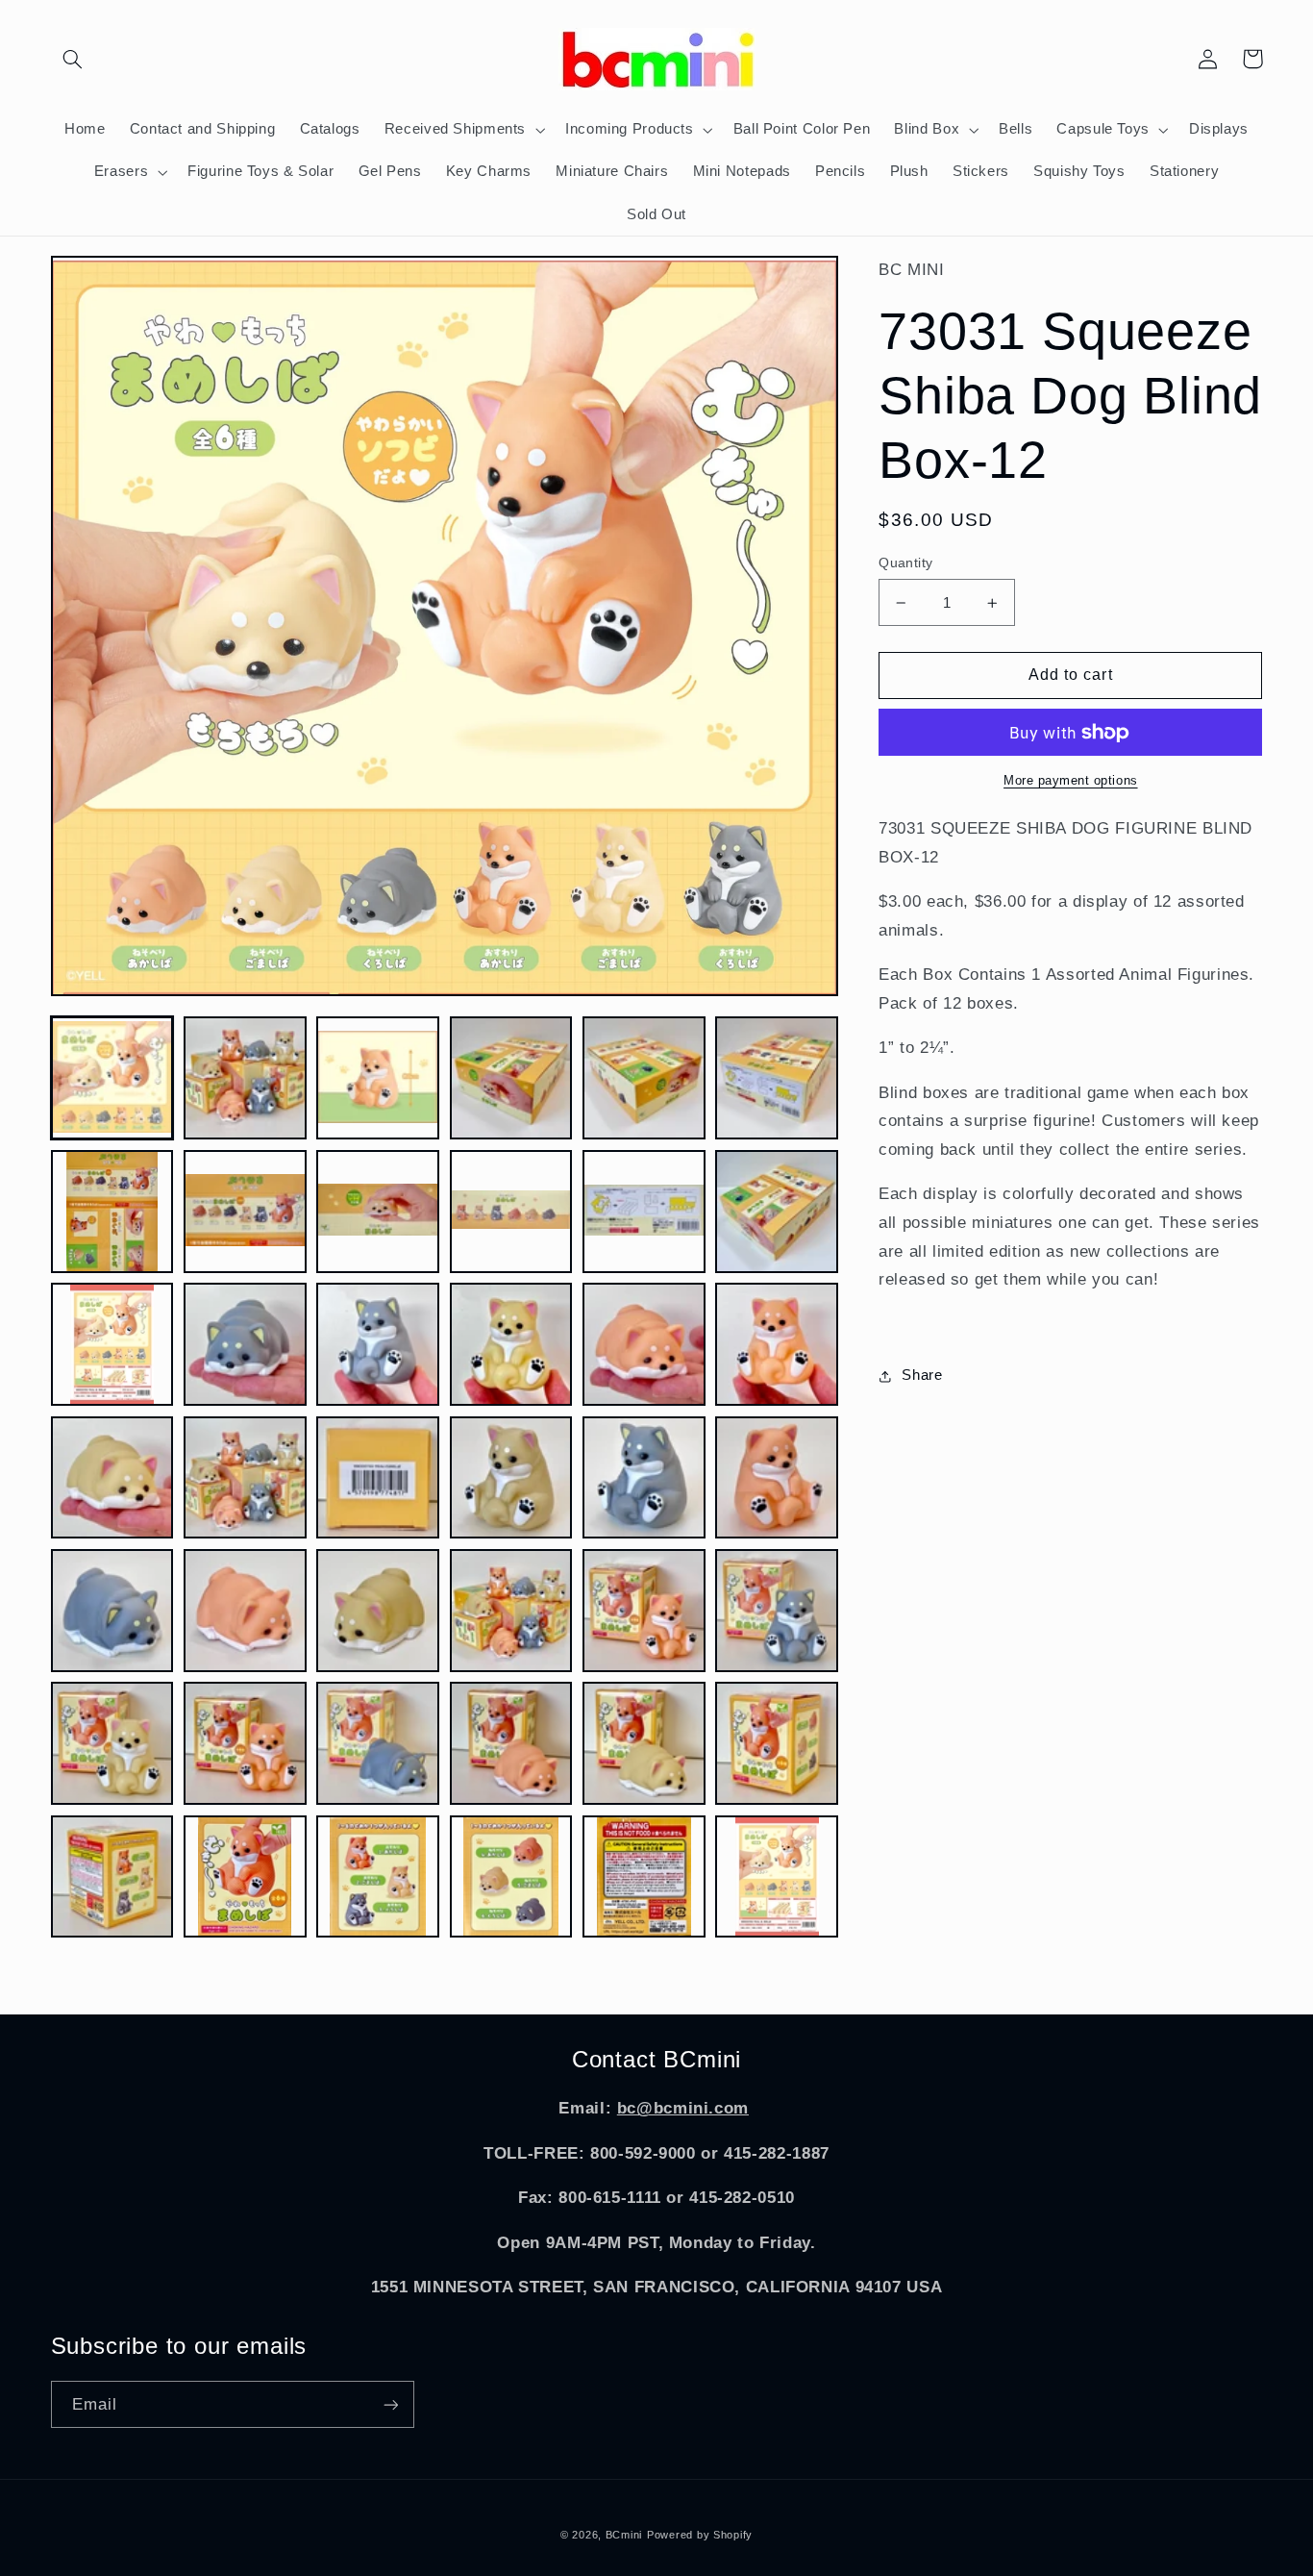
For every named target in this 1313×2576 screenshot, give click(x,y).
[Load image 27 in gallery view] (378, 1611)
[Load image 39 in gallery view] (378, 1877)
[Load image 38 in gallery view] (245, 1877)
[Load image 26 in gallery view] (245, 1611)
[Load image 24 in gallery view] (777, 1478)
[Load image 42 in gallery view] (777, 1877)
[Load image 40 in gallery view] (511, 1877)
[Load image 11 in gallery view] (644, 1212)
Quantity (905, 563)
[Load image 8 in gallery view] (245, 1212)
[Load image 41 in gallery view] (644, 1877)
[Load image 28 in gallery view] (511, 1611)
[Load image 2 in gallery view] (245, 1078)
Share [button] (922, 1375)
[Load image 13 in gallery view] (112, 1344)
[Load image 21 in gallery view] (378, 1478)
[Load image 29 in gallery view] (644, 1611)
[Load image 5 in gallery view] (644, 1078)
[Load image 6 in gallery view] (777, 1078)
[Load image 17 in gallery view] (644, 1344)
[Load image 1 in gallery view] (112, 1078)
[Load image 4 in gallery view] (511, 1078)
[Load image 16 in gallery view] (511, 1344)
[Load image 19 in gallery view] (112, 1478)
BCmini (624, 2535)
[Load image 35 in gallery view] (644, 1743)
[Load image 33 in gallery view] (378, 1743)
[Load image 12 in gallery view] (777, 1212)
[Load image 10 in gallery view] (511, 1212)
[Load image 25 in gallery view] (112, 1611)
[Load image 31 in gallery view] (112, 1743)
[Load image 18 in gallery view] (777, 1344)
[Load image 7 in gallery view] (112, 1212)
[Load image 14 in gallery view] (245, 1344)
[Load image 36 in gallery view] (777, 1743)
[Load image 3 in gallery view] (378, 1078)
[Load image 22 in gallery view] (511, 1478)
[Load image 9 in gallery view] (378, 1212)
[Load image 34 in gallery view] (511, 1743)
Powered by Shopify (700, 2535)
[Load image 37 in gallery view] (112, 1877)
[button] (73, 59)
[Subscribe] (390, 2404)
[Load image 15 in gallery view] (378, 1344)
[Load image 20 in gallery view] (245, 1478)
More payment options (1071, 781)
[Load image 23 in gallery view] (644, 1478)
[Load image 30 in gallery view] (777, 1611)
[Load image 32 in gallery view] (245, 1743)
